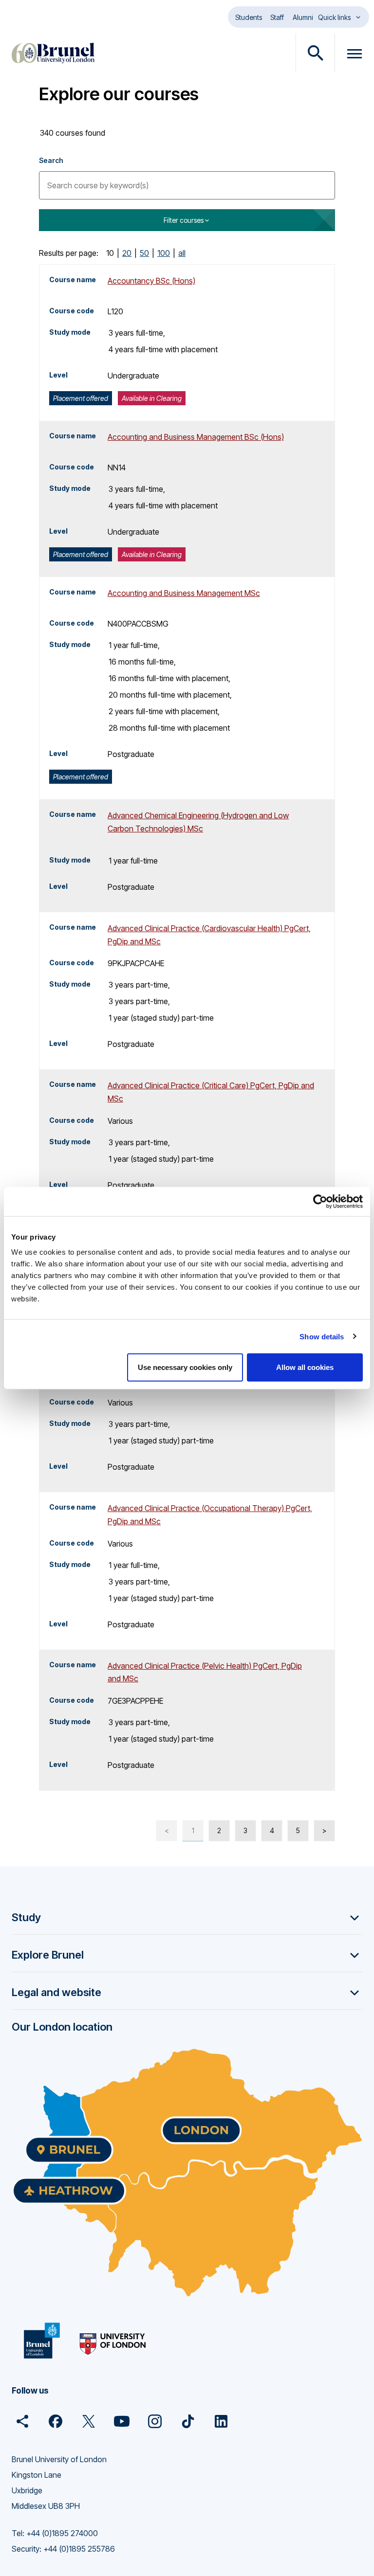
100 (164, 253)
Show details (322, 1336)
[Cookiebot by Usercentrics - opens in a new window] (320, 1201)
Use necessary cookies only (185, 1367)
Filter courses (184, 220)
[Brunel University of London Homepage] (53, 53)
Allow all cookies (305, 1367)
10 (110, 253)
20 (127, 253)
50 (144, 253)
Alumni (303, 17)
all (182, 253)
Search (51, 160)
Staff (277, 17)
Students (249, 17)
